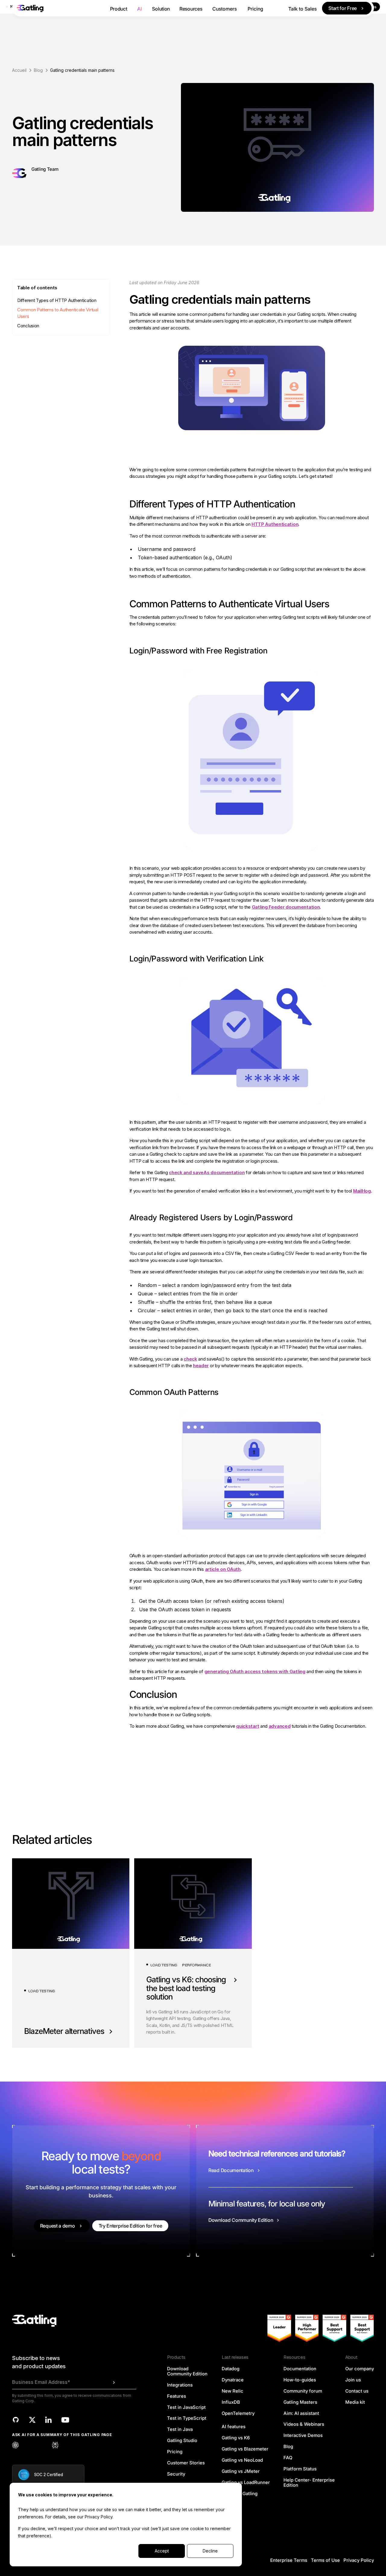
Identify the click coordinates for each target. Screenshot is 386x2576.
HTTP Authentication (275, 524)
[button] (119, 8)
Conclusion (28, 326)
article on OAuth (223, 1569)
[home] (59, 8)
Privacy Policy (99, 2517)
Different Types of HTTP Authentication (57, 300)
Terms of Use (325, 2560)
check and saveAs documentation (207, 1172)
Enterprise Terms (289, 2560)
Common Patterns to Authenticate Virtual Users (58, 313)
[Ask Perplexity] (55, 2445)
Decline (210, 2551)
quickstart (248, 1726)
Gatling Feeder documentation (286, 907)
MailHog (362, 1191)
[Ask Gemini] (42, 2445)
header (201, 1366)
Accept (162, 2551)
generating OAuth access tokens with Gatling (255, 1671)
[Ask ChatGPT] (15, 2445)
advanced (280, 1726)
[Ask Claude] (29, 2445)
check (190, 1359)
